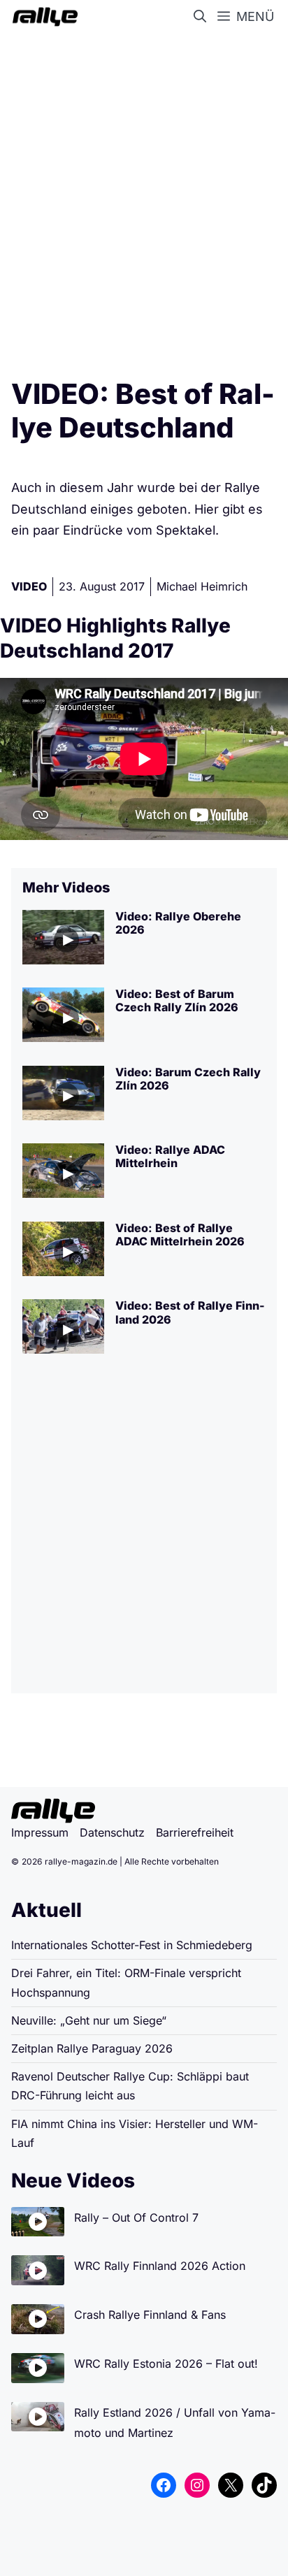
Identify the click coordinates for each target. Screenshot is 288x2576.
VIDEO (29, 586)
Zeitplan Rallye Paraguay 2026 (92, 2048)
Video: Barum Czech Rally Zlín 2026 (188, 1079)
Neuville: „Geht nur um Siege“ (89, 2020)
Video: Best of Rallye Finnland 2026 (190, 1312)
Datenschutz (112, 1832)
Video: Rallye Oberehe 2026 (178, 923)
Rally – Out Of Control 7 (136, 2217)
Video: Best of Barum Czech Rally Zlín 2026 (177, 1000)
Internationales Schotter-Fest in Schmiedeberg (132, 1945)
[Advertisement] (144, 200)
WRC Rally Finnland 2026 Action (160, 2266)
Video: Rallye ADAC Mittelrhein (170, 1156)
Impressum (40, 1832)
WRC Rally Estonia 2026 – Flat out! (166, 2364)
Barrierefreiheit (195, 1832)
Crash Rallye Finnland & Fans (150, 2315)
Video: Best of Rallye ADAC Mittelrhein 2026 (180, 1235)
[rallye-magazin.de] (42, 17)
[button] (203, 17)
